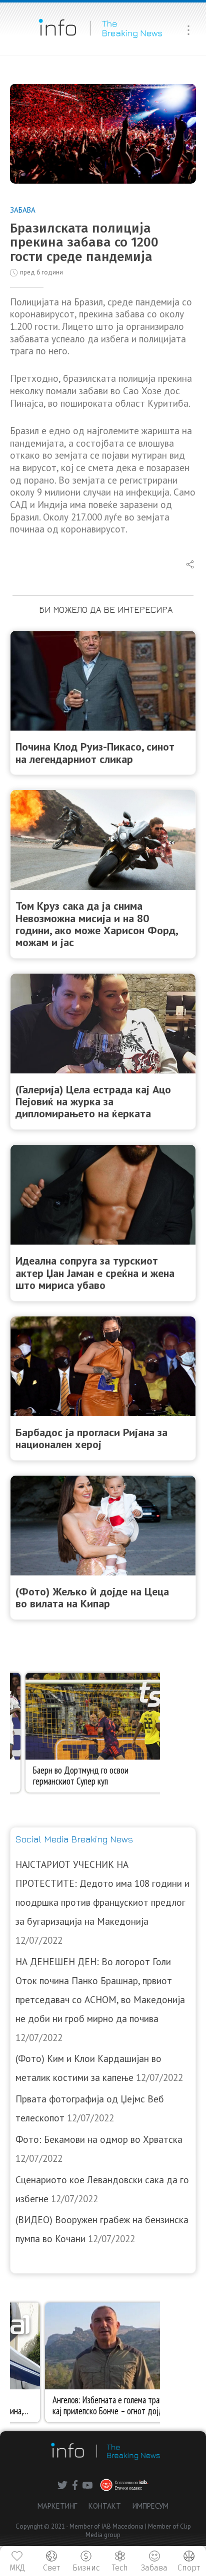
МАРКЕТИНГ (57, 2506)
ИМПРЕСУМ (150, 2506)
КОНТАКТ (105, 2506)
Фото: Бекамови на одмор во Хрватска (99, 2139)
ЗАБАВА (23, 210)
